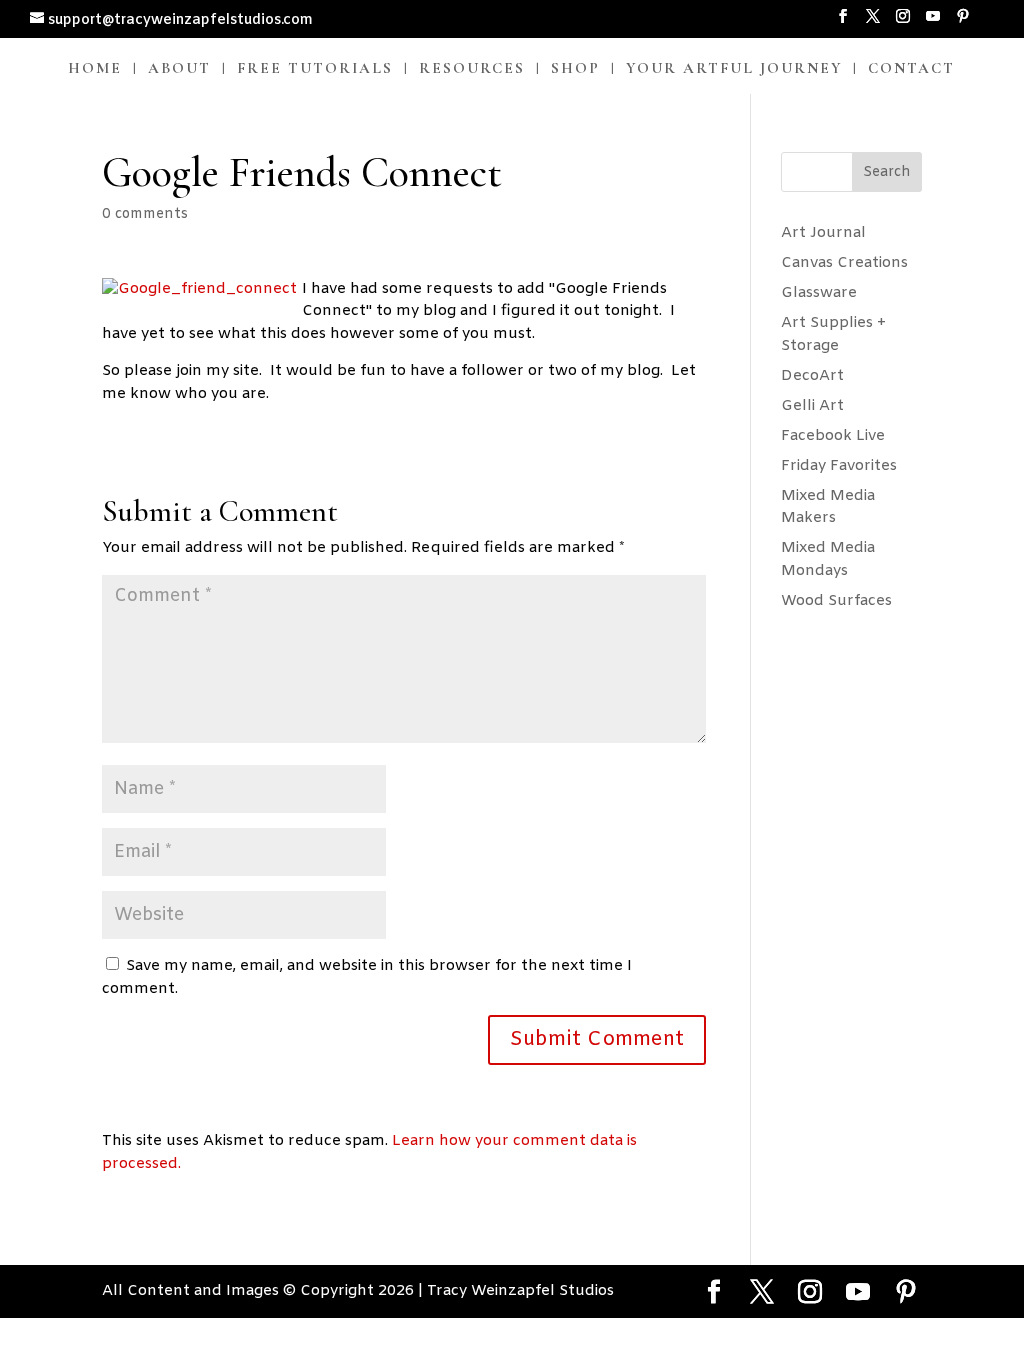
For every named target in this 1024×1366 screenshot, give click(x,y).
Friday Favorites (839, 466)
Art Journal (823, 233)
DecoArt (812, 376)
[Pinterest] (963, 23)
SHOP (575, 69)
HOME (95, 69)
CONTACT (911, 69)
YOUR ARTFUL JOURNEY (734, 69)
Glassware (819, 293)
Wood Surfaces (836, 601)
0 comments (145, 214)
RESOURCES (472, 69)
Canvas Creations (844, 263)
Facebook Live (833, 436)
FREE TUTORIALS (315, 69)
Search (887, 172)
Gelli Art (812, 406)
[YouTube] (933, 23)
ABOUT (179, 69)
